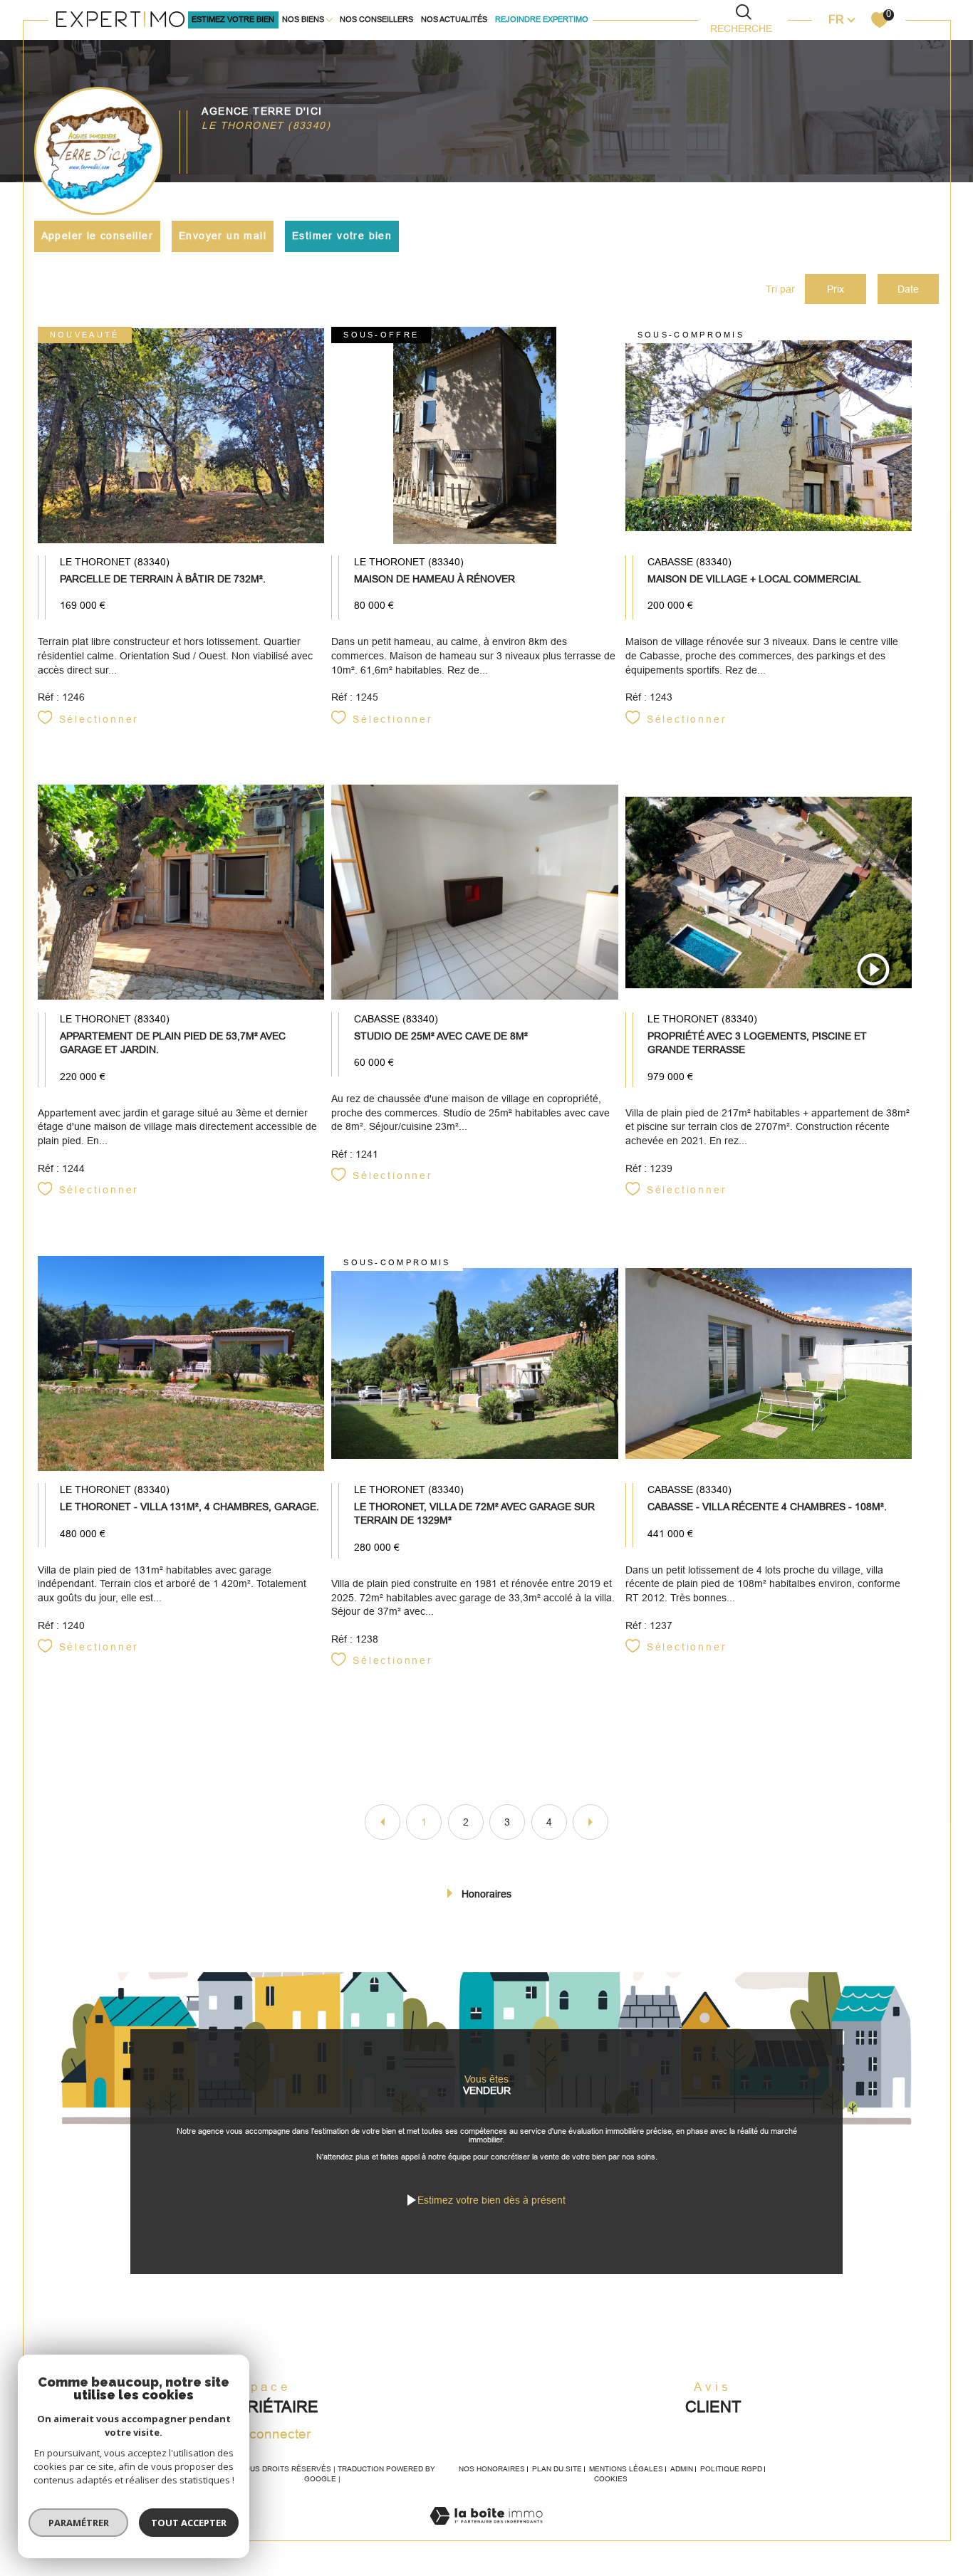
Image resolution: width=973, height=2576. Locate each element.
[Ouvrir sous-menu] (329, 19)
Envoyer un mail (223, 236)
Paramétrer (79, 2523)
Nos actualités (454, 19)
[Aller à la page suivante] (590, 1822)
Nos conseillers (376, 19)
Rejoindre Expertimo (542, 19)
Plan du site (557, 2469)
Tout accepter (189, 2523)
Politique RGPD (731, 2469)
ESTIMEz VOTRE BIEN (233, 19)
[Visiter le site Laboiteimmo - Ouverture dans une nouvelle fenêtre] (486, 2532)
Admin (682, 2469)
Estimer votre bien (342, 236)
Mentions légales (626, 2469)
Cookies (611, 2479)
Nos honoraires (492, 2469)
